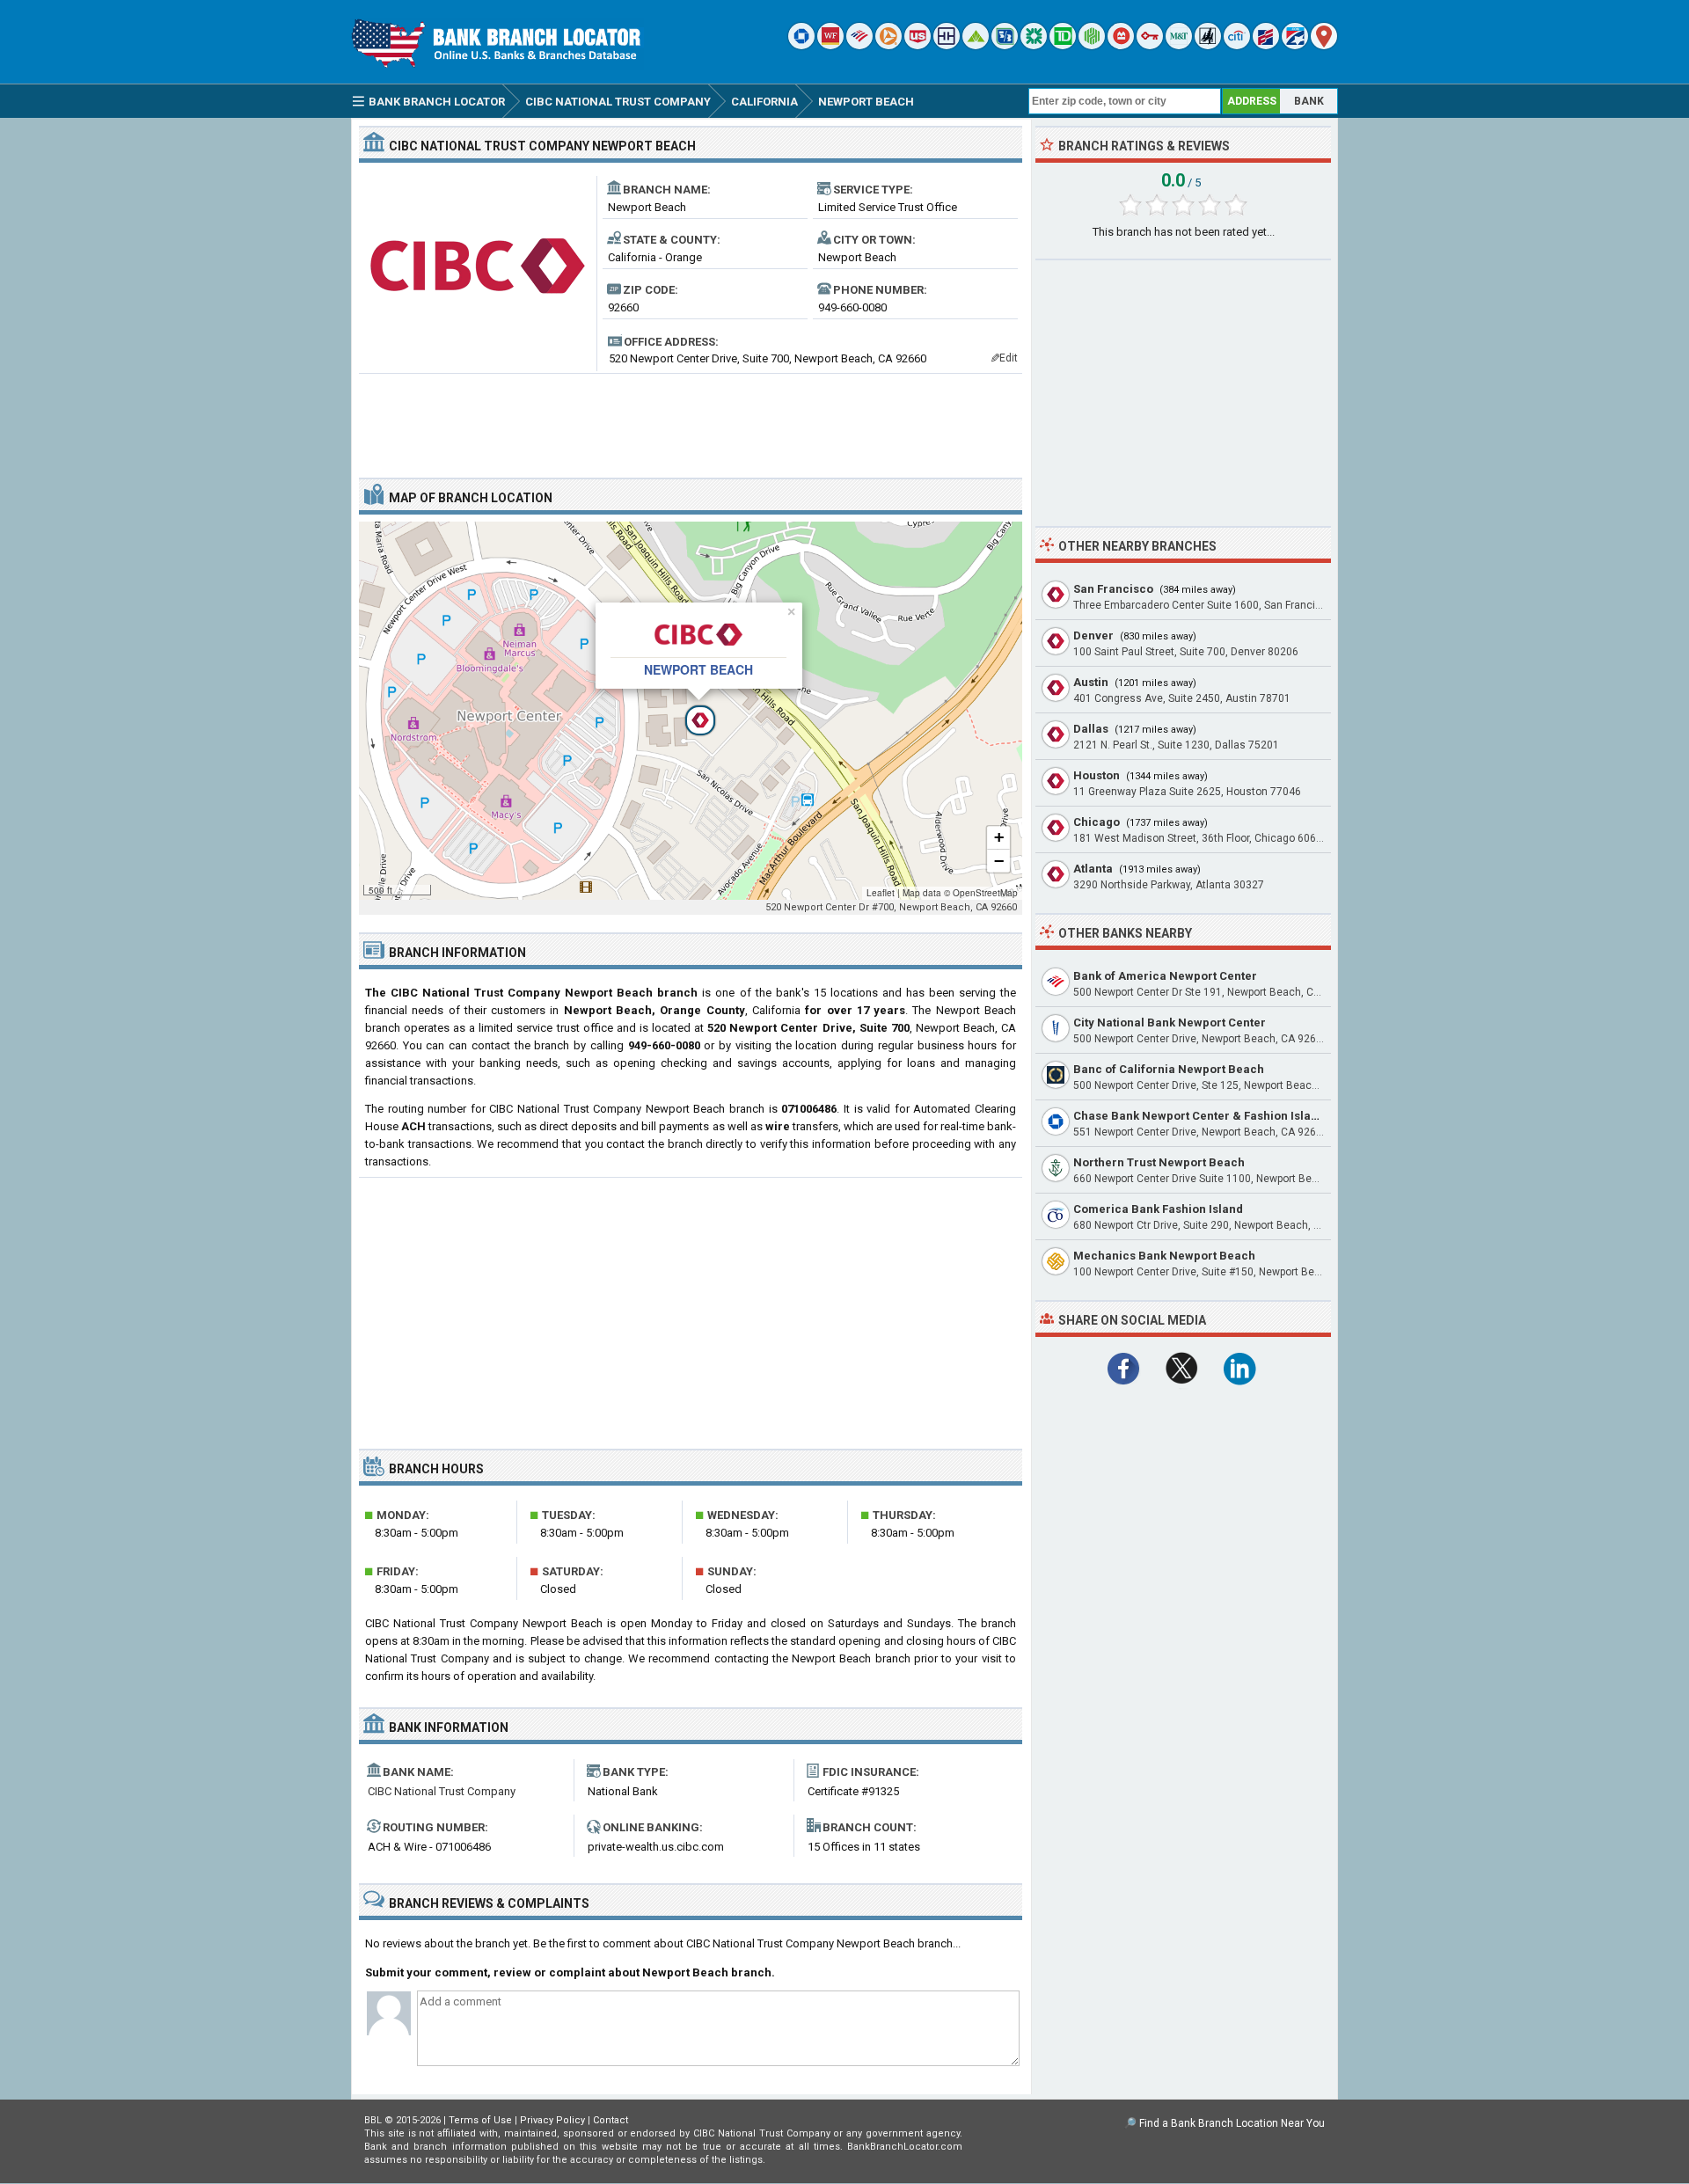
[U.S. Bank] (918, 45)
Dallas (1091, 729)
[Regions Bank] (976, 45)
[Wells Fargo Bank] (830, 45)
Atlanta (1093, 869)
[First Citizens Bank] (1266, 45)
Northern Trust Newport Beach (1159, 1162)
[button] (691, 711)
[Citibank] (1237, 45)
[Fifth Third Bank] (1005, 45)
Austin (1091, 682)
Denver (1093, 635)
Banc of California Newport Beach (1169, 1069)
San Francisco (1113, 589)
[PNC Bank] (888, 45)
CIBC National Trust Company (442, 1791)
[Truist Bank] (947, 45)
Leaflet (881, 893)
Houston (1097, 775)
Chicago (1097, 822)
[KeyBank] (1150, 45)
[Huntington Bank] (1092, 45)
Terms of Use (480, 2120)
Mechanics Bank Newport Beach (1164, 1256)
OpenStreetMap (985, 893)
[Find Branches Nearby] (1324, 45)
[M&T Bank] (1179, 45)
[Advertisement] (691, 419)
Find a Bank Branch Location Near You (1232, 2123)
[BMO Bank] (1121, 45)
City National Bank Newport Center (1170, 1023)
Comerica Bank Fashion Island (1158, 1209)
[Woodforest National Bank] (1208, 45)
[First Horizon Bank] (1295, 45)
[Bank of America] (859, 45)
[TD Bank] (1063, 45)
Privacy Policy (552, 2120)
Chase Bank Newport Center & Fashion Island (1199, 1116)
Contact (611, 2120)
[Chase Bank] (801, 45)
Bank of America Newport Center (1165, 976)
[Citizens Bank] (1034, 45)
